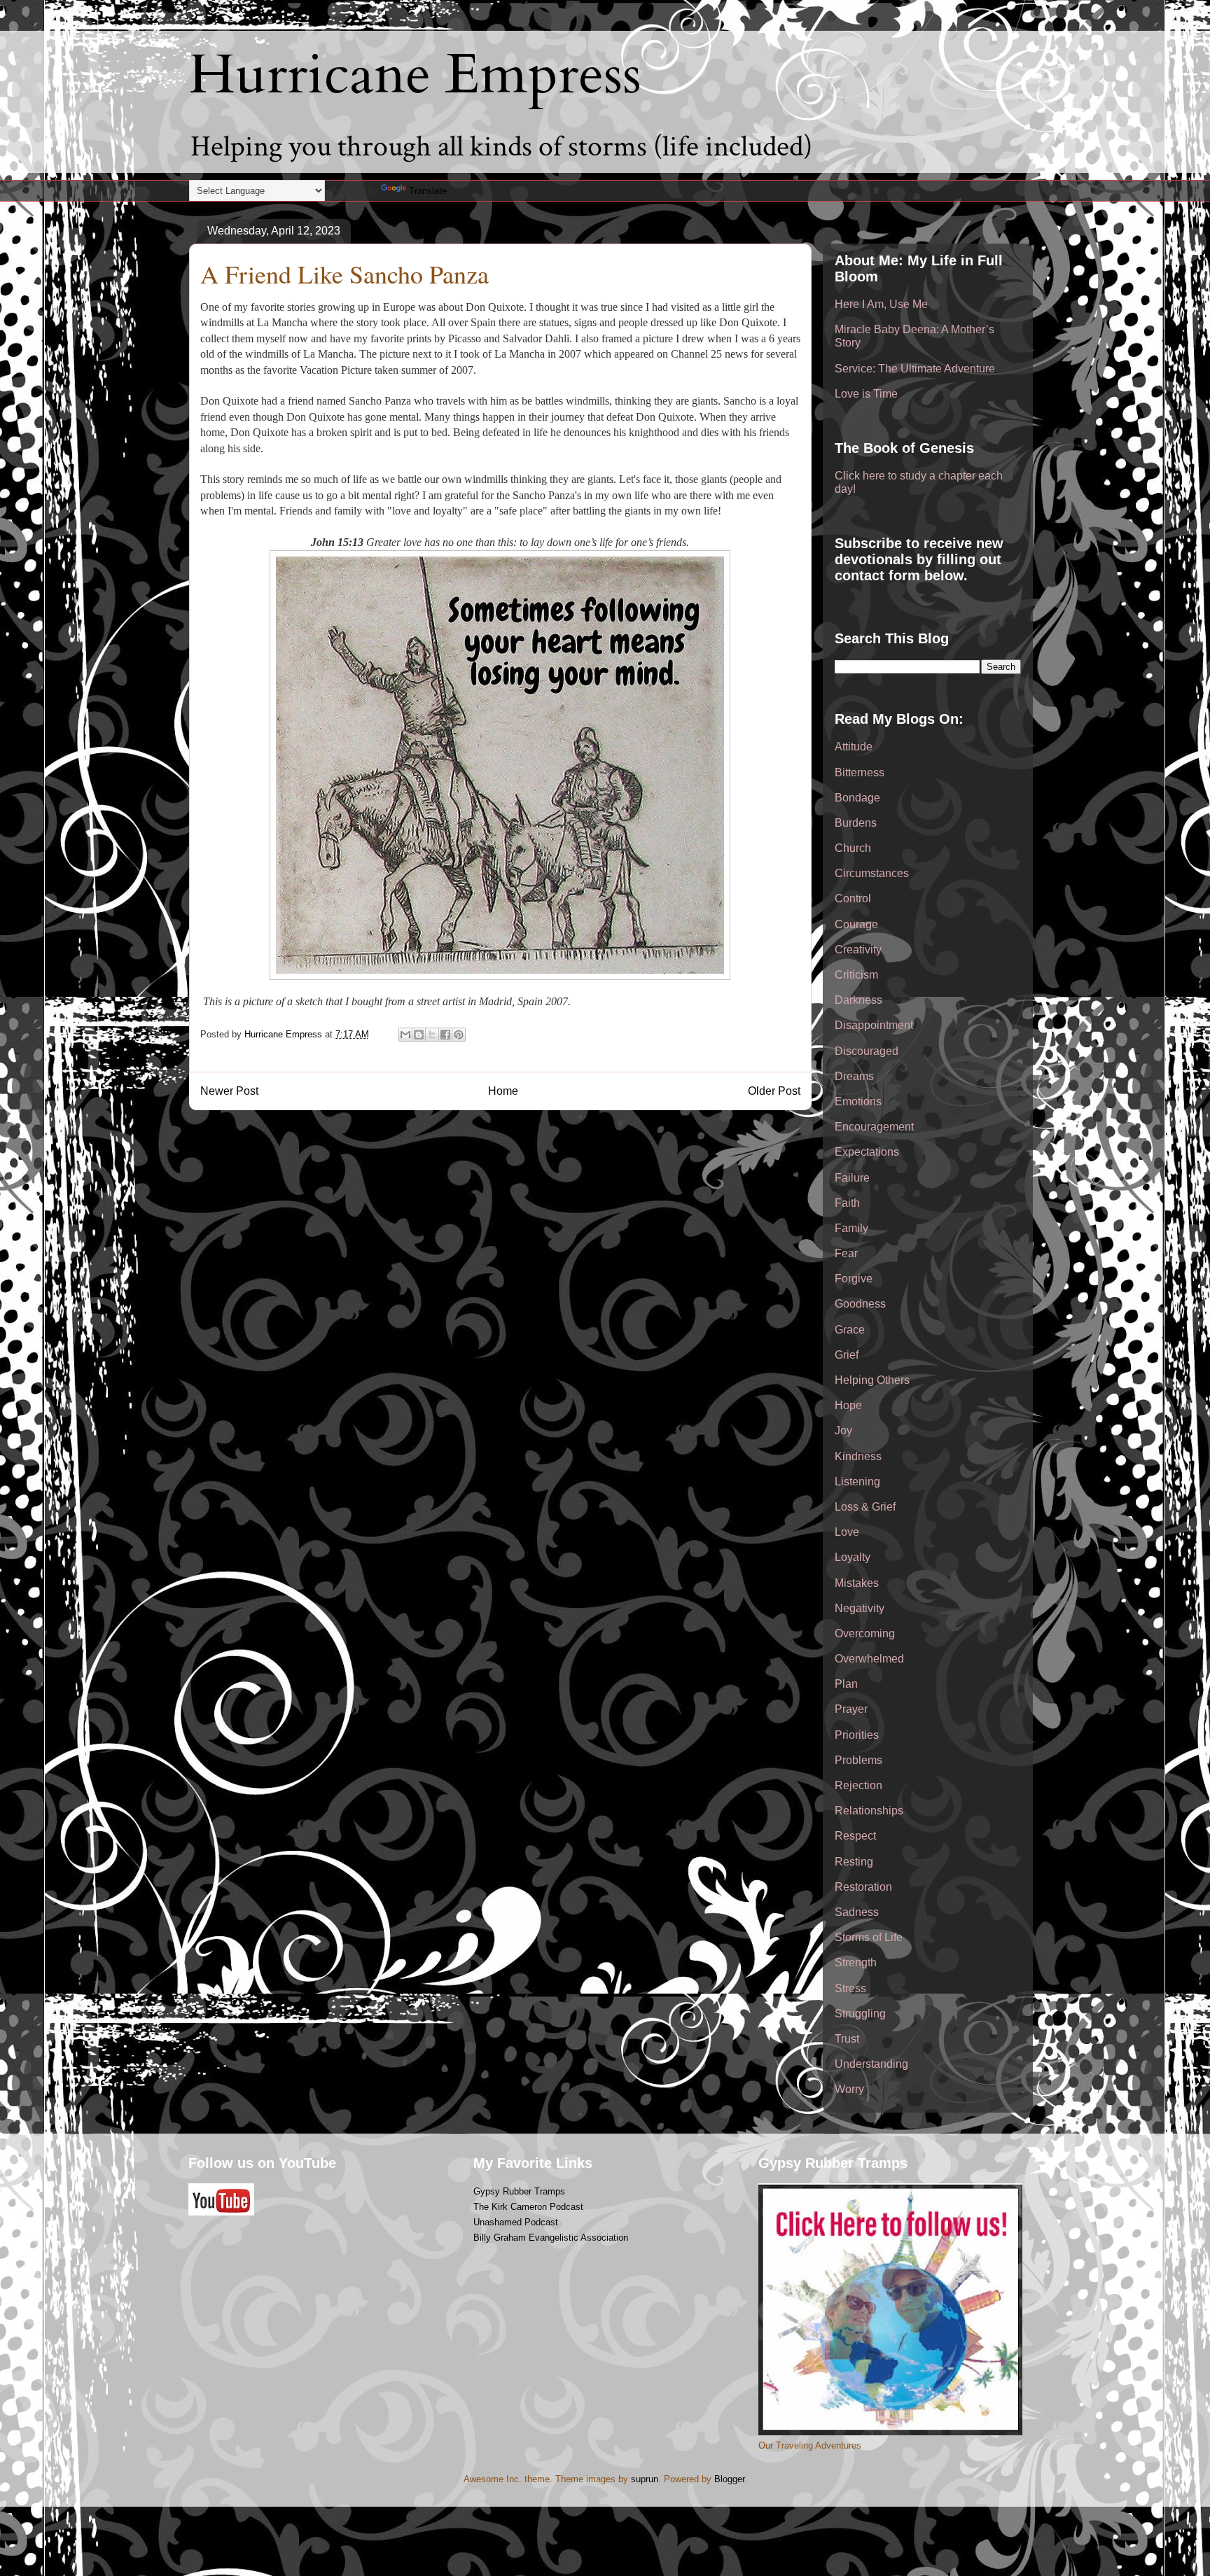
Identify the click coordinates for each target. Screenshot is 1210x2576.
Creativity (858, 950)
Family (851, 1228)
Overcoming (865, 1633)
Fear (846, 1253)
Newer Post (229, 1091)
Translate (428, 191)
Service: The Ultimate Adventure (915, 369)
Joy (843, 1430)
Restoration (863, 1887)
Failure (852, 1178)
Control (853, 898)
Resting (854, 1862)
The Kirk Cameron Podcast (528, 2207)
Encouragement (874, 1127)
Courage (856, 924)
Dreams (854, 1076)
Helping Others (872, 1380)
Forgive (854, 1279)
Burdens (856, 823)
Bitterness (860, 772)
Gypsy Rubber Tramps (519, 2191)
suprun (645, 2479)
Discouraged (867, 1051)
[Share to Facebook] (445, 1035)
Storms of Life (869, 1937)
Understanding (871, 2064)
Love (847, 1532)
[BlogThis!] (419, 1035)
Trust (847, 2039)
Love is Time (866, 394)
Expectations (867, 1152)
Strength (856, 1962)
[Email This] (405, 1035)
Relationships (869, 1811)
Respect (855, 1836)
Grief (847, 1355)
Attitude (854, 747)
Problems (858, 1760)
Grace (850, 1330)
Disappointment (874, 1025)
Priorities (857, 1735)
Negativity (860, 1608)
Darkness (858, 1000)
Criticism (856, 975)
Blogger (729, 2479)
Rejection (858, 1785)
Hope (848, 1405)
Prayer (851, 1709)
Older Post (774, 1091)
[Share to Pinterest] (459, 1035)
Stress (850, 1988)
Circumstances (872, 873)
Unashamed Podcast (516, 2222)
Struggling (860, 2014)
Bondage (857, 798)
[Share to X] (432, 1035)
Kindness (858, 1456)
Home (503, 1091)
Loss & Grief (865, 1507)
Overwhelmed (869, 1659)
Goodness (860, 1304)
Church (853, 848)
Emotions (858, 1101)
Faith (847, 1203)
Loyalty (853, 1557)
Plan (846, 1684)
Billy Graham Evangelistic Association (551, 2238)
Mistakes (857, 1583)
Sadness (857, 1912)
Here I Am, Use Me (881, 304)
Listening (857, 1482)
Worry (849, 2089)
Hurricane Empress (415, 75)
